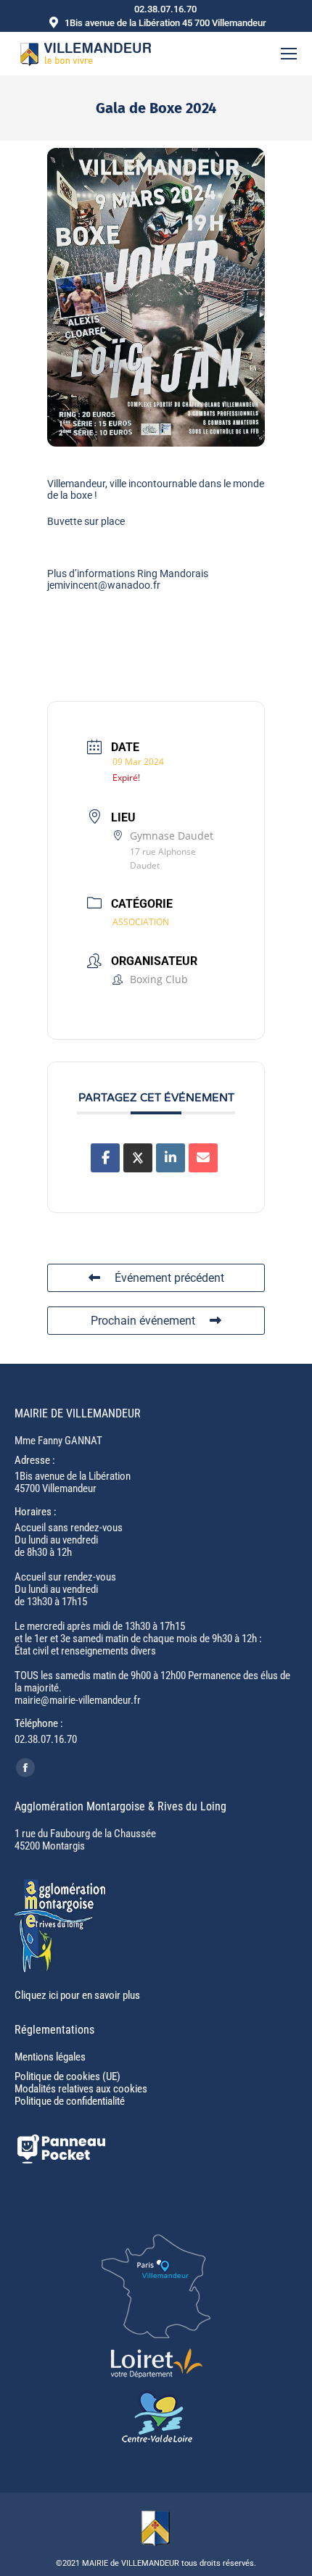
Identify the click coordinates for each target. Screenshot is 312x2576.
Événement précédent (169, 1278)
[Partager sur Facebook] (105, 1158)
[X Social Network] (138, 1158)
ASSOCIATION (141, 922)
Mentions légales (50, 2057)
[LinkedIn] (171, 1158)
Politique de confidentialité (70, 2101)
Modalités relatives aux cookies (81, 2089)
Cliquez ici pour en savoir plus (77, 1995)
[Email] (203, 1158)
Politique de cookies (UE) (67, 2076)
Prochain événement (143, 1321)
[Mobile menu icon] (289, 54)
